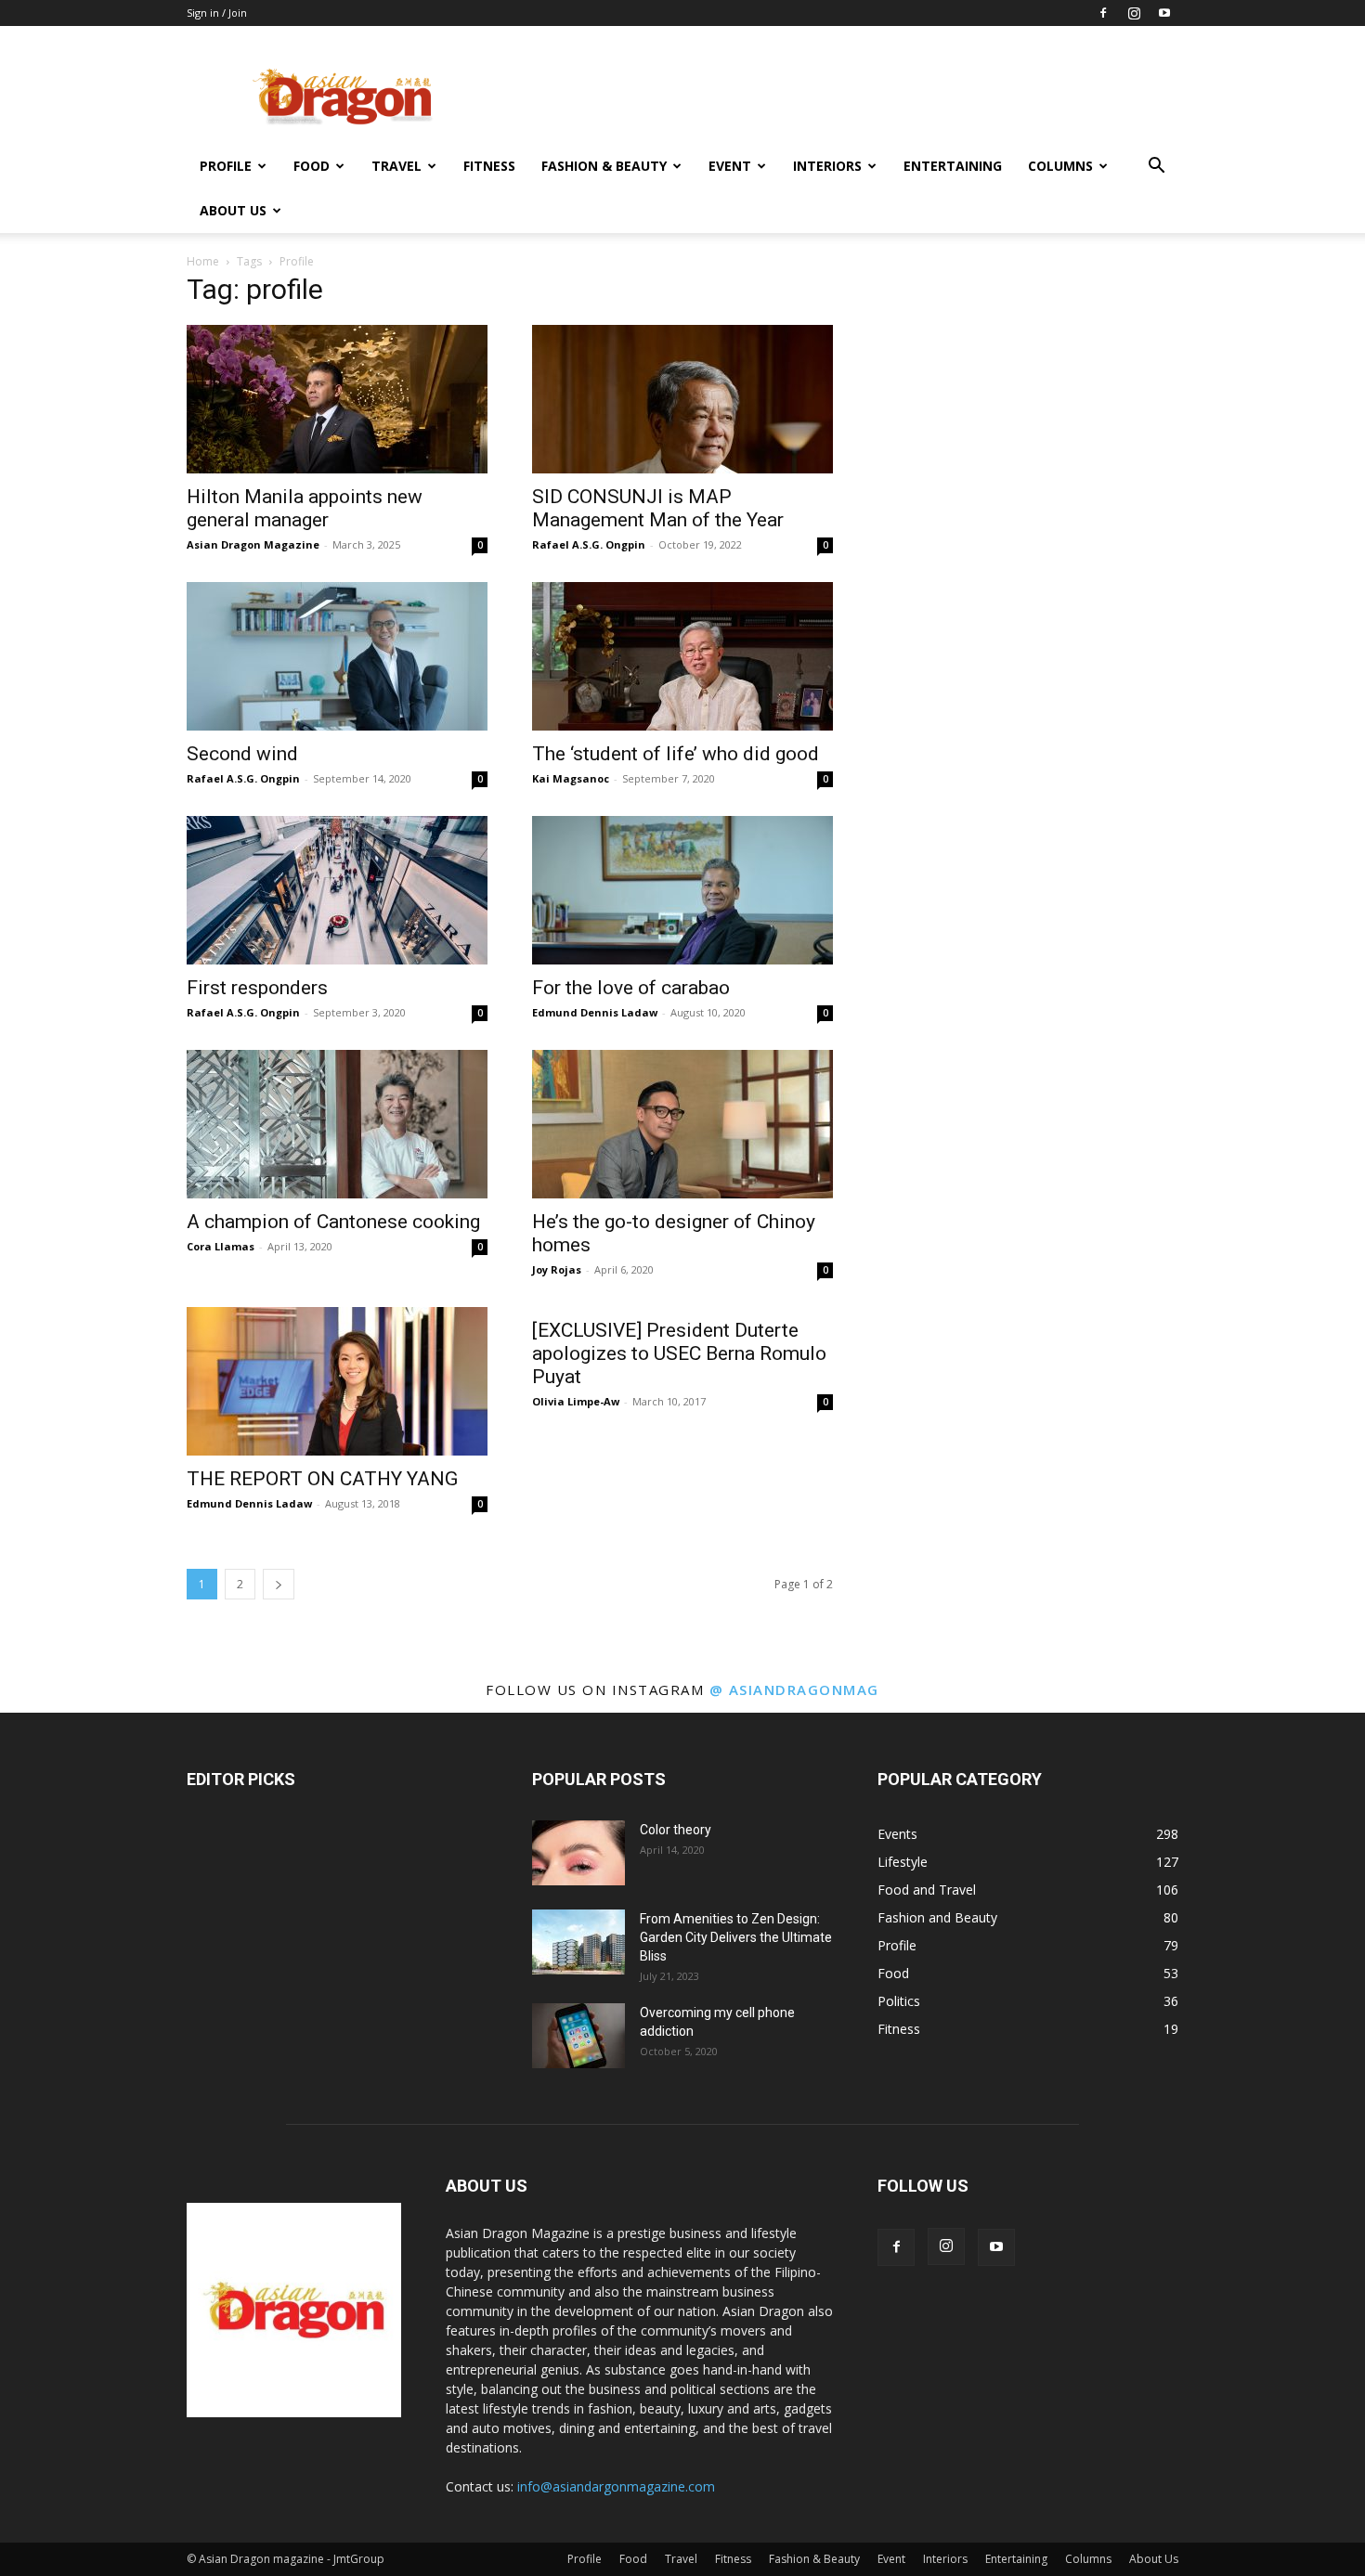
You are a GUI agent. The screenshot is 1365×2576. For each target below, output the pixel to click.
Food (312, 166)
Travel (396, 166)
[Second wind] (337, 656)
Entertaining (953, 166)
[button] (1156, 168)
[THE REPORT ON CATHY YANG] (337, 1381)
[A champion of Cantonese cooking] (337, 1124)
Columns (1060, 166)
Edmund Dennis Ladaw (595, 1012)
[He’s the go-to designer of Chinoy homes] (682, 1124)
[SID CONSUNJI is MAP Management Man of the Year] (682, 399)
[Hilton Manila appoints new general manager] (337, 399)
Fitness (489, 166)
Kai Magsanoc (571, 778)
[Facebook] (1103, 13)
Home (203, 261)
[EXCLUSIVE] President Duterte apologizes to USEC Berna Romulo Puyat (679, 1353)
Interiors (827, 166)
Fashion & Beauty (604, 166)
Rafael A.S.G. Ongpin (589, 544)
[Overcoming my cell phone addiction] (578, 2036)
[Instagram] (1134, 13)
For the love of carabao (631, 988)
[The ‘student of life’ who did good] (682, 656)
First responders (257, 988)
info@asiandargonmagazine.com (616, 2486)
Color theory (676, 1830)
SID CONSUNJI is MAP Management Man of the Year (658, 508)
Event (730, 166)
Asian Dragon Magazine (253, 544)
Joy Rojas (557, 1269)
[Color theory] (578, 1853)
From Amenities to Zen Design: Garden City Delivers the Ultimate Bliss (736, 1937)
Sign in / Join (217, 13)
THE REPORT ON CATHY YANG (322, 1479)
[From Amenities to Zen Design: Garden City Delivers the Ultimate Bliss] (578, 1942)
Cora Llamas (221, 1246)
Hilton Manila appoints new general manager (305, 508)
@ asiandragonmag (794, 1689)
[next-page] (279, 1584)
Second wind (242, 754)
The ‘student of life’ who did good (676, 754)
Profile (226, 166)
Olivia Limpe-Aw (576, 1401)
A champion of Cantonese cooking (333, 1222)
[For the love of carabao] (682, 890)
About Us (233, 210)
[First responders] (337, 890)
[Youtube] (1164, 13)
